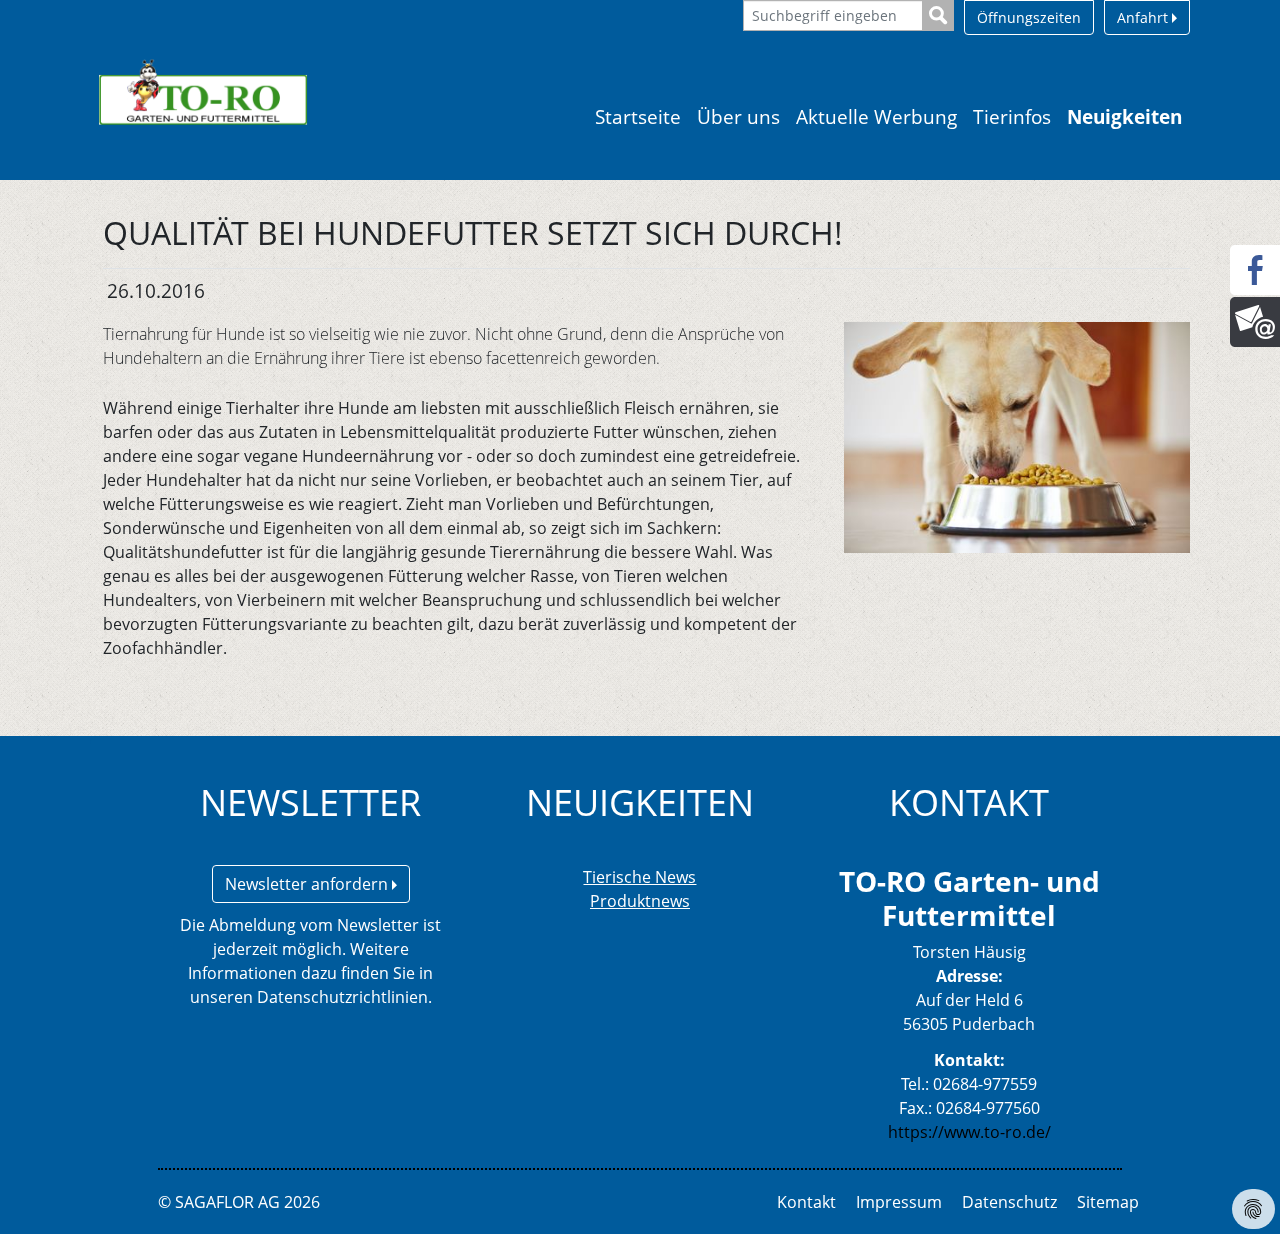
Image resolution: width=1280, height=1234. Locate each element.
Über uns (738, 116)
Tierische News (639, 877)
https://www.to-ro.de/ (969, 1132)
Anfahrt (1144, 17)
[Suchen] (938, 15)
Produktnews (640, 901)
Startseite (638, 116)
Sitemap (1108, 1202)
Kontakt (806, 1202)
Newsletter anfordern (308, 884)
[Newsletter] (1255, 322)
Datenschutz (1009, 1202)
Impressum (899, 1202)
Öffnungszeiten (1029, 17)
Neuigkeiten (1124, 116)
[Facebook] (1255, 270)
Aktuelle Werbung (876, 116)
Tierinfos (1012, 116)
